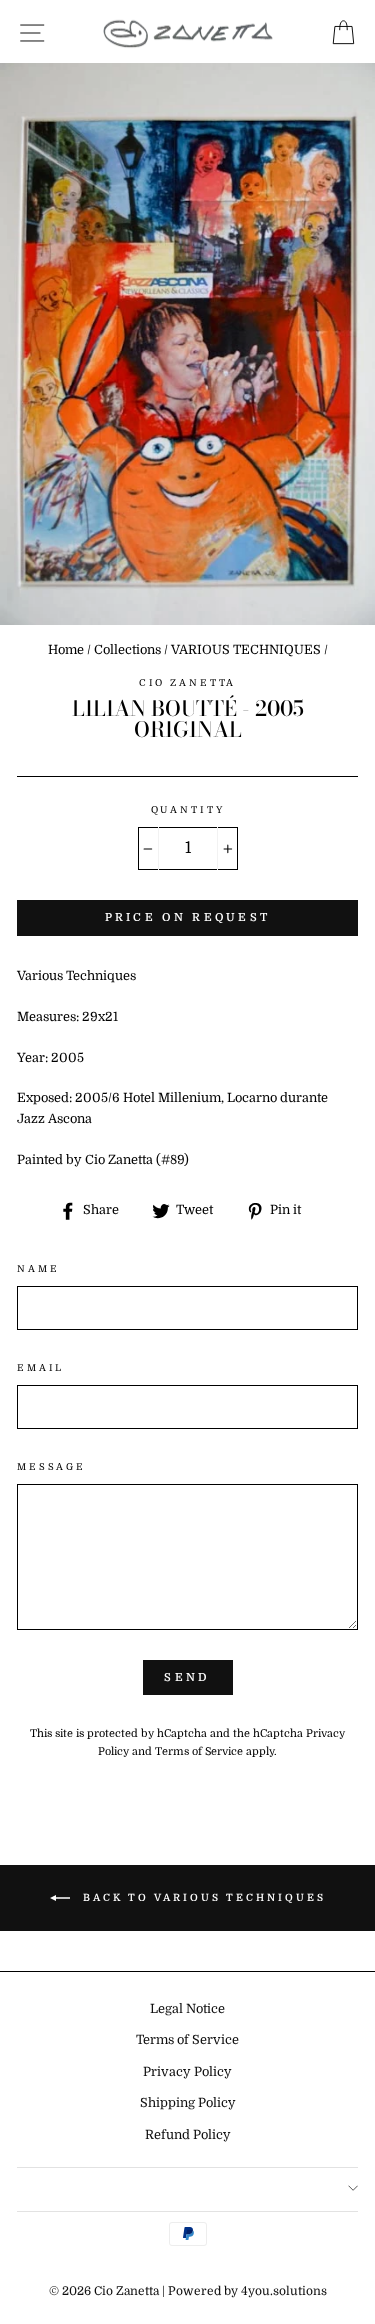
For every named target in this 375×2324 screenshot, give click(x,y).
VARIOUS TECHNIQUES (246, 650)
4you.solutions (284, 2291)
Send (187, 1677)
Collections (127, 650)
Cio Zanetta (188, 682)
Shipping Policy (188, 2103)
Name (38, 1268)
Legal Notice (187, 2009)
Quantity (188, 809)
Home (66, 650)
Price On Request (188, 917)
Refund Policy (188, 2135)
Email (40, 1367)
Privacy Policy (187, 2072)
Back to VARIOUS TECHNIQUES (202, 1897)
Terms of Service (199, 1751)
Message (51, 1466)
